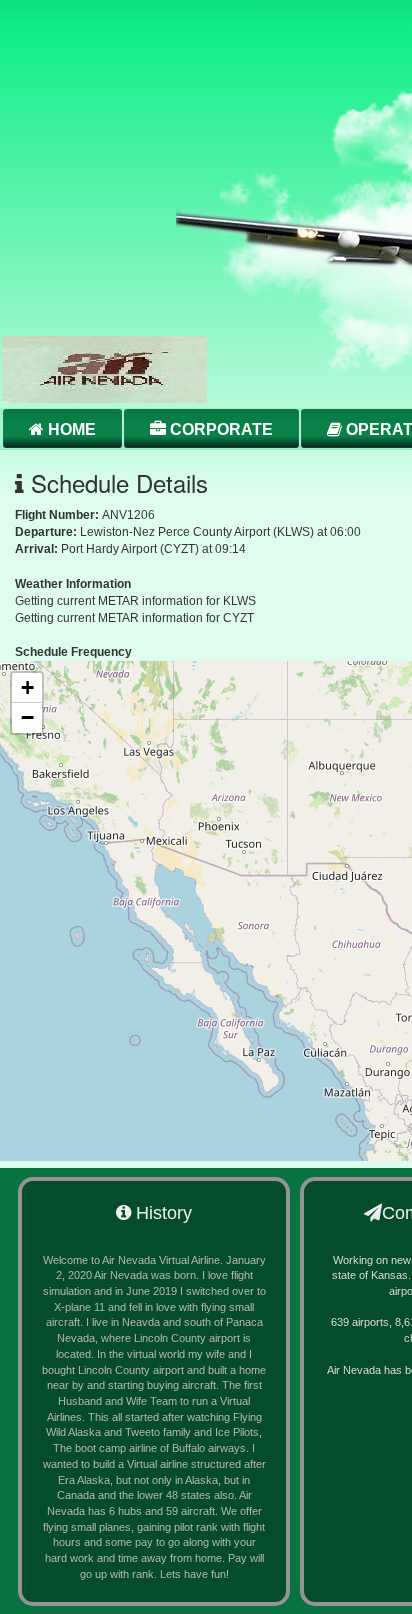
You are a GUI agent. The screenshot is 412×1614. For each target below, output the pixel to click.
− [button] (27, 717)
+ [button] (27, 687)
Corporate (219, 429)
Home (70, 429)
